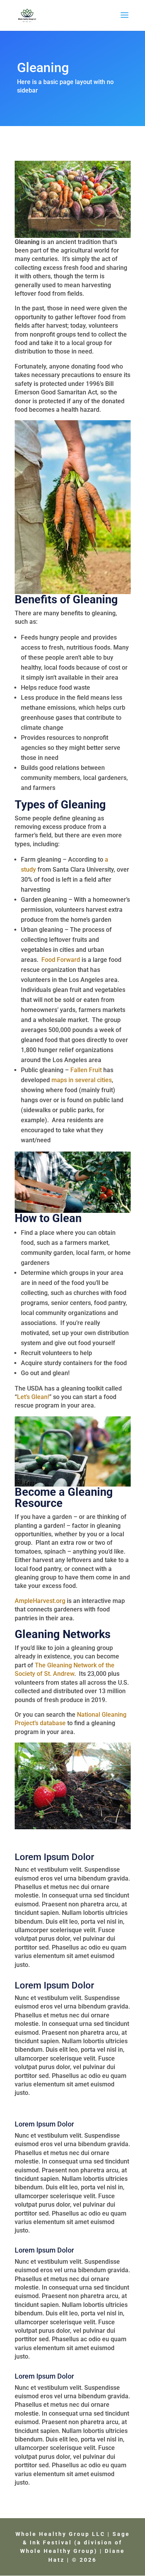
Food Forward (61, 960)
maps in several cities (82, 1080)
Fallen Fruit (86, 1070)
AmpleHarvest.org (40, 1601)
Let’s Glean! (33, 1397)
